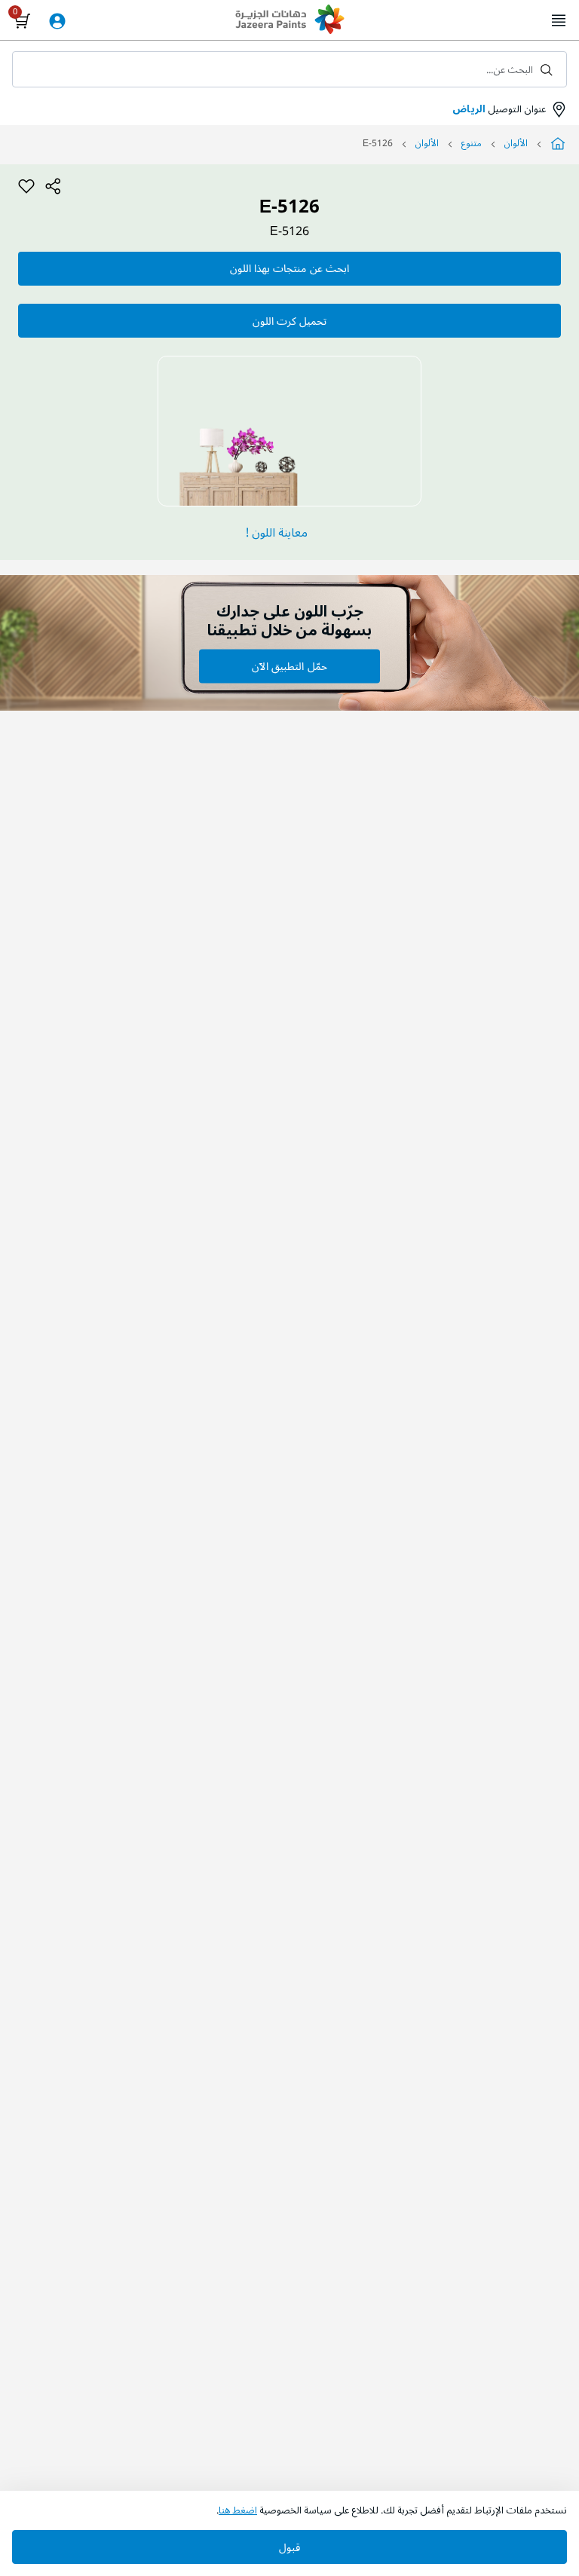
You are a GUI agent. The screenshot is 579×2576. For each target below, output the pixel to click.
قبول (289, 2548)
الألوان (516, 144)
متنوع (472, 144)
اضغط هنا (238, 2510)
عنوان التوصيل (499, 109)
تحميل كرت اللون (289, 321)
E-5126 (289, 232)
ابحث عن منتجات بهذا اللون (289, 269)
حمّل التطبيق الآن (289, 667)
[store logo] (289, 21)
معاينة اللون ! (277, 533)
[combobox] (289, 69)
